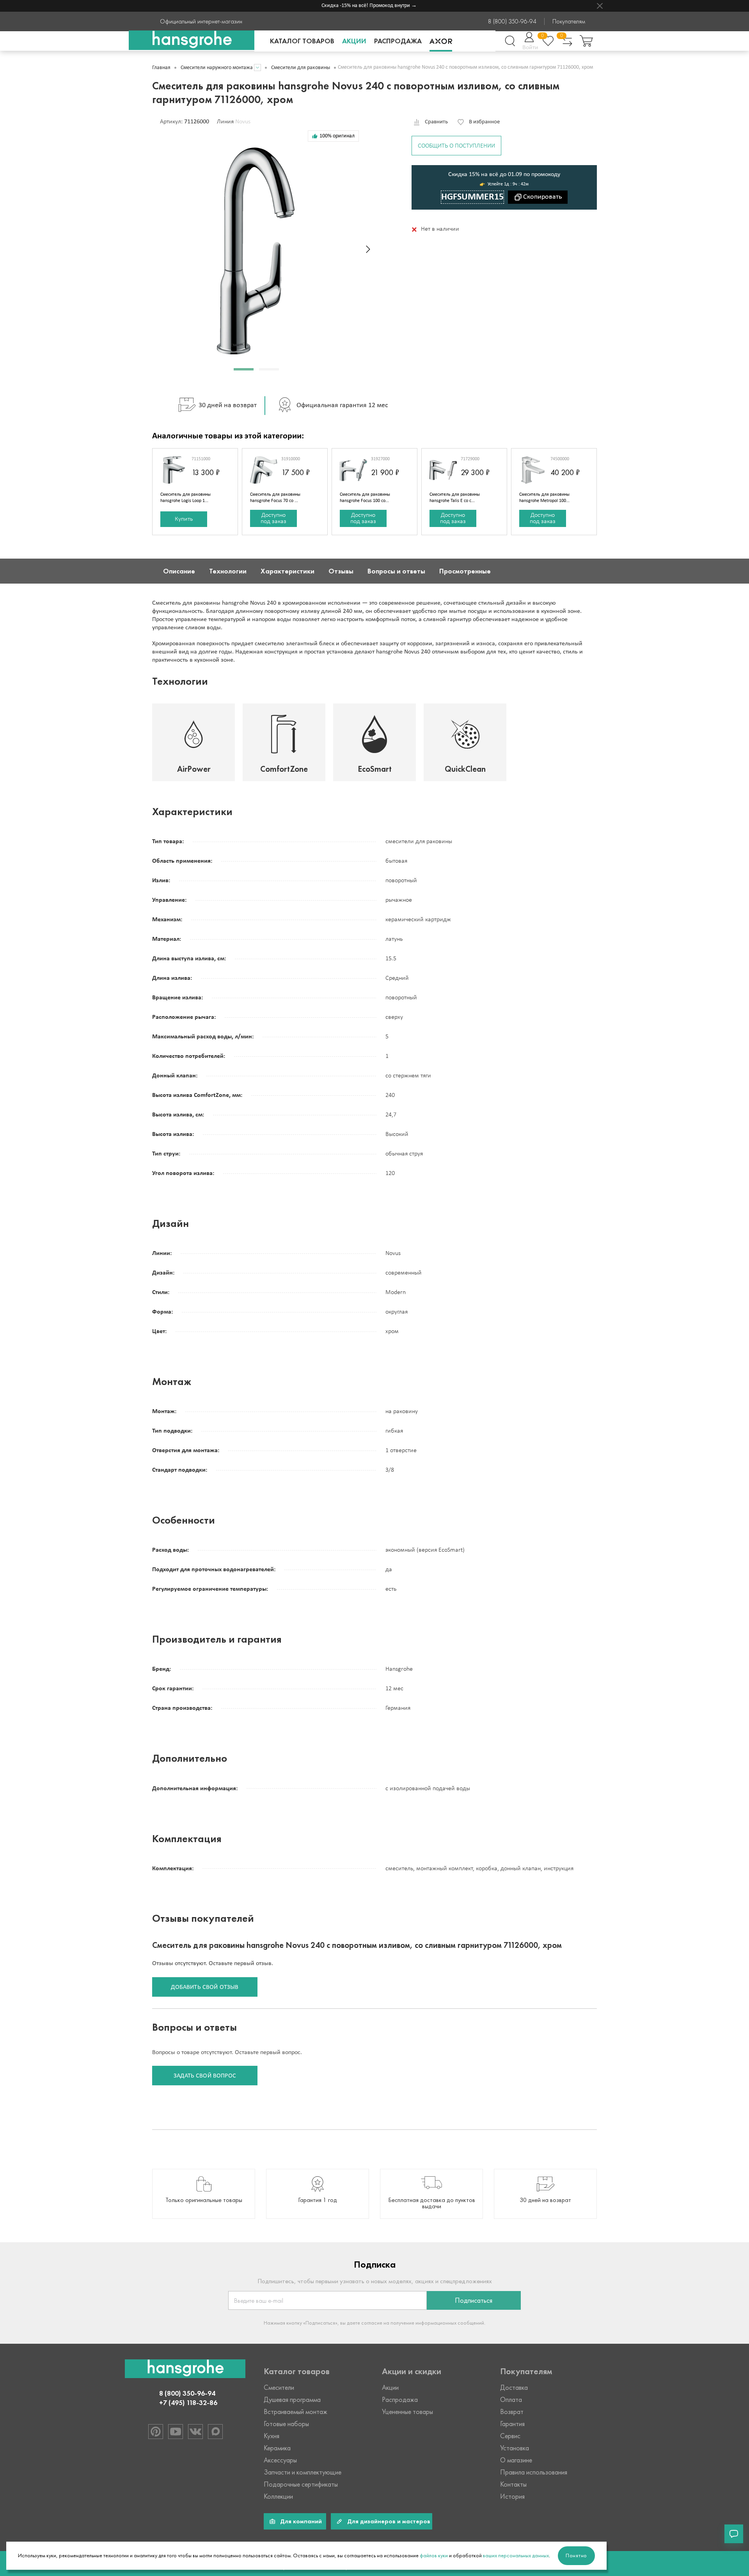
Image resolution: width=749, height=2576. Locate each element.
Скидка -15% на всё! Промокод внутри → (348, 6)
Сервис (510, 2436)
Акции (354, 41)
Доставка (514, 2387)
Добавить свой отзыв (205, 1987)
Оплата (511, 2400)
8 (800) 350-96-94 (512, 21)
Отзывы (341, 571)
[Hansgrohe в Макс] (215, 2432)
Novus (243, 122)
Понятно (576, 2556)
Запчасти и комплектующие (303, 2472)
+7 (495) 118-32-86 (188, 2403)
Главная (161, 68)
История (512, 2496)
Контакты (513, 2484)
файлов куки (434, 2556)
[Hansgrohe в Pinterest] (156, 2432)
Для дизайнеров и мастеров (389, 2521)
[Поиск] (510, 41)
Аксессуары (280, 2460)
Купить (184, 519)
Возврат (512, 2412)
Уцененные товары (407, 2412)
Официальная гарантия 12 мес (342, 405)
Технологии (228, 571)
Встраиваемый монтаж (296, 2412)
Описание (179, 571)
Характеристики (288, 571)
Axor (441, 41)
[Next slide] (368, 249)
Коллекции (278, 2496)
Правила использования (534, 2472)
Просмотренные (465, 571)
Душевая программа (292, 2400)
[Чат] (734, 2534)
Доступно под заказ (273, 518)
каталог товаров (302, 41)
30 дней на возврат (228, 405)
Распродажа (398, 41)
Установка (515, 2448)
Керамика (277, 2448)
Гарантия (512, 2424)
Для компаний (301, 2521)
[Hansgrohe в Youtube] (176, 2432)
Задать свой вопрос (205, 2076)
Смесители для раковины (301, 68)
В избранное (484, 122)
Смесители (279, 2387)
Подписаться (474, 2300)
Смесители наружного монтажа (217, 68)
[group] (204, 2194)
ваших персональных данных (516, 2556)
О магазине (516, 2460)
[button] (244, 369)
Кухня (272, 2436)
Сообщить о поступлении (456, 146)
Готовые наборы (286, 2424)
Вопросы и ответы (396, 571)
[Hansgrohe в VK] (195, 2432)
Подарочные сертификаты (301, 2484)
